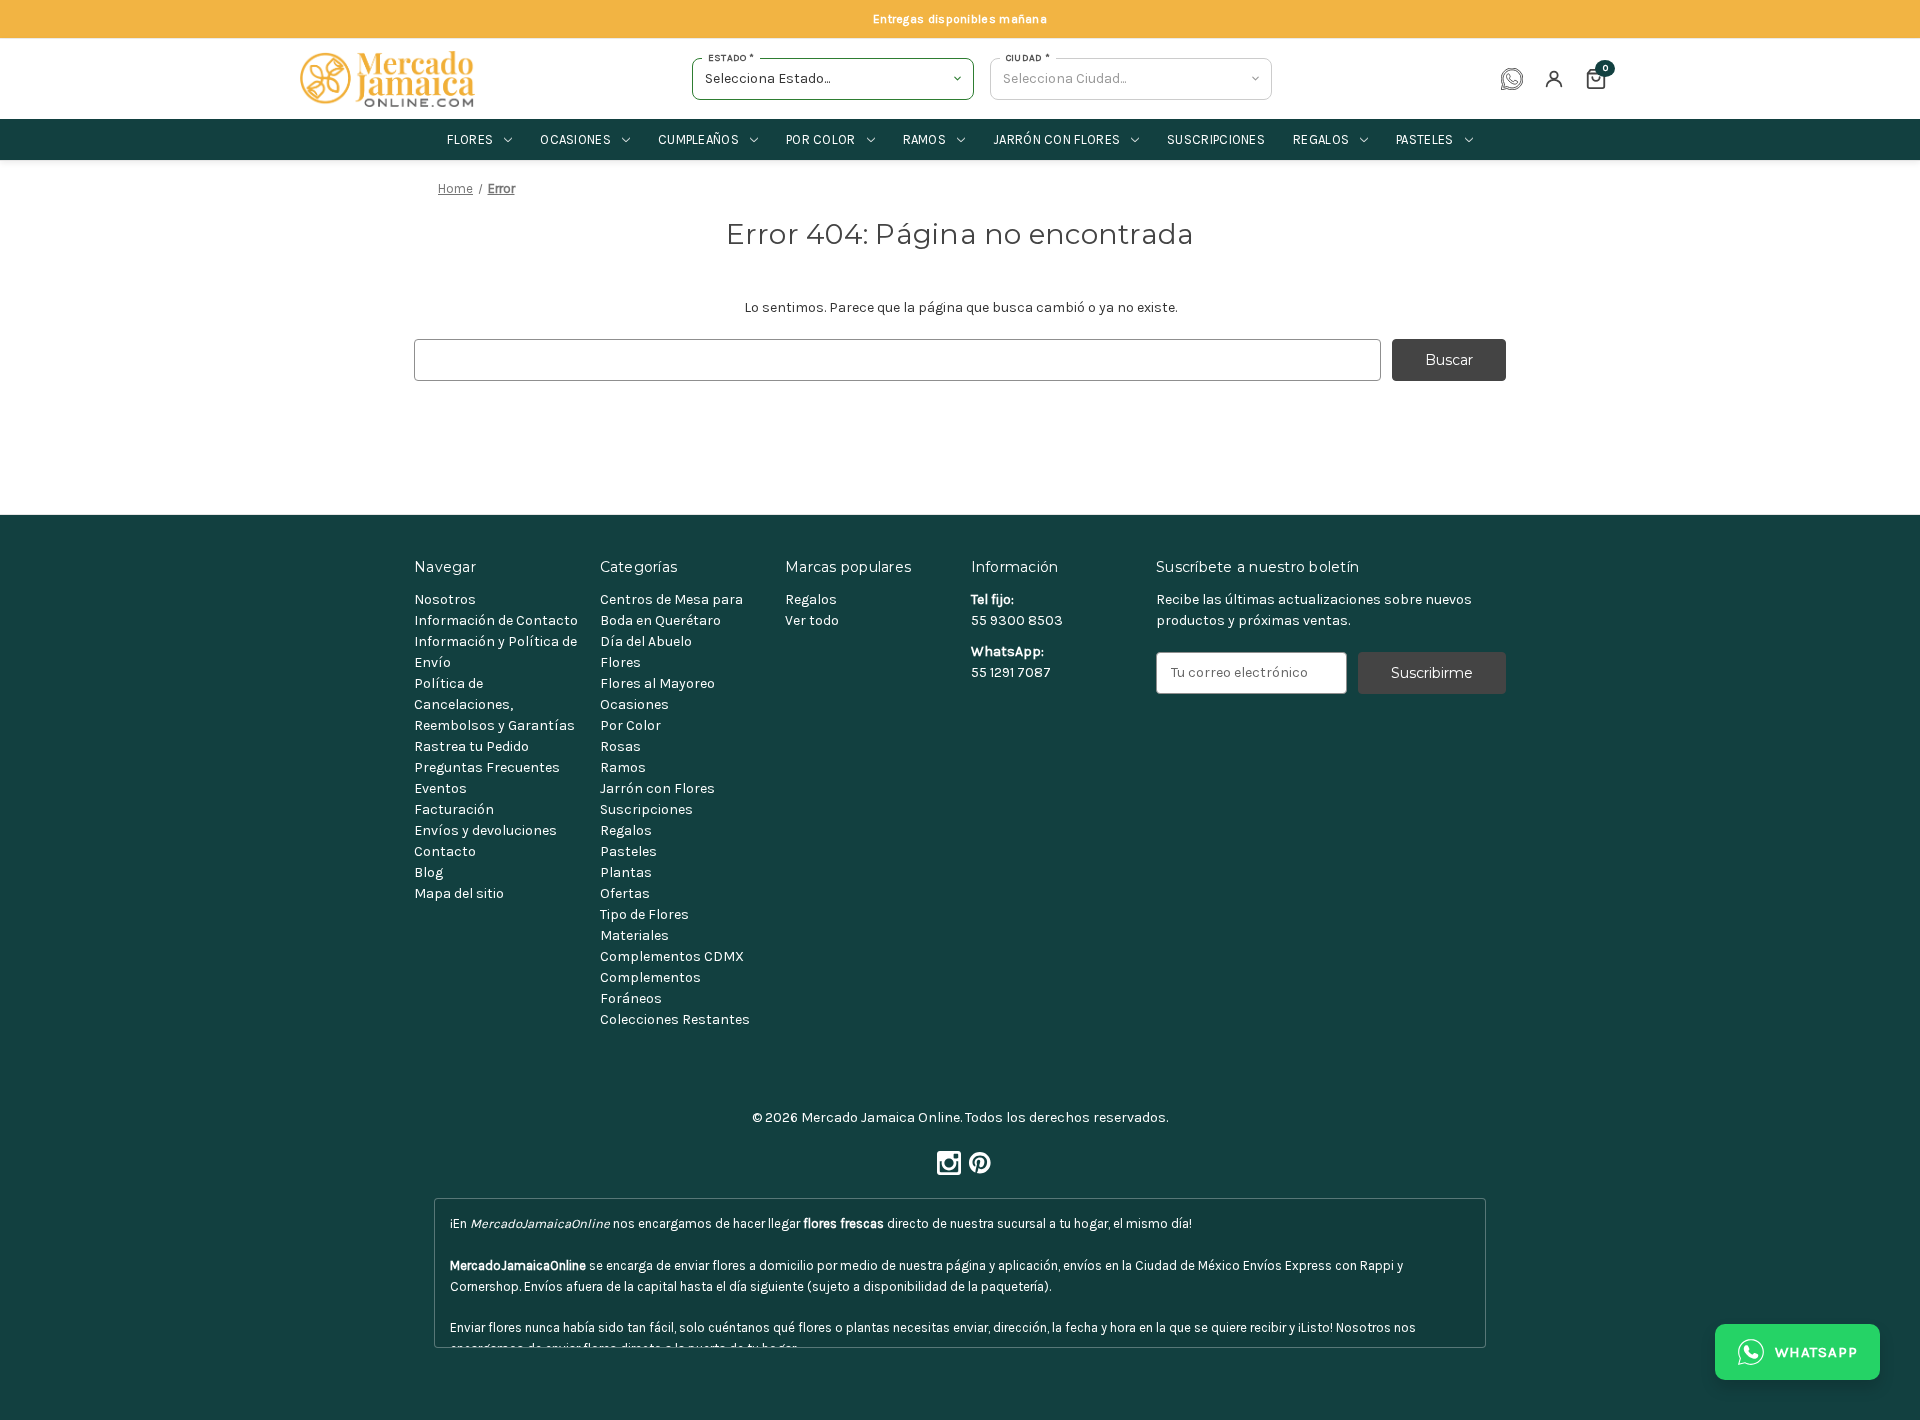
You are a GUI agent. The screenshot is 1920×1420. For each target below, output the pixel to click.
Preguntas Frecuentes (487, 767)
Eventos (440, 788)
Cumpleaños (698, 139)
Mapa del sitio (459, 893)
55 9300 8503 (1017, 620)
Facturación (454, 809)
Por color (821, 139)
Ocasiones (575, 139)
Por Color (630, 725)
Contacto (445, 851)
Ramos (925, 139)
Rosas (620, 746)
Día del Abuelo (646, 641)
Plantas (626, 872)
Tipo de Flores (644, 914)
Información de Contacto (496, 620)
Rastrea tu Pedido (471, 746)
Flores (470, 139)
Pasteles (1424, 139)
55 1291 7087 (1011, 672)
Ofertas (625, 893)
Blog (428, 872)
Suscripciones (1216, 139)
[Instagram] (945, 1158)
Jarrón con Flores (657, 788)
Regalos (1321, 139)
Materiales (634, 935)
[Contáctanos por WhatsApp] (1512, 79)
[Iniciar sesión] (1554, 79)
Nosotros (445, 599)
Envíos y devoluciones (485, 830)
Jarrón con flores (1056, 139)
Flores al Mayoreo (657, 683)
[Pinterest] (976, 1158)
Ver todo (812, 620)
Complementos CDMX (672, 956)
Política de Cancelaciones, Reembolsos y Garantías (494, 704)
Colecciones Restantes (675, 1019)
